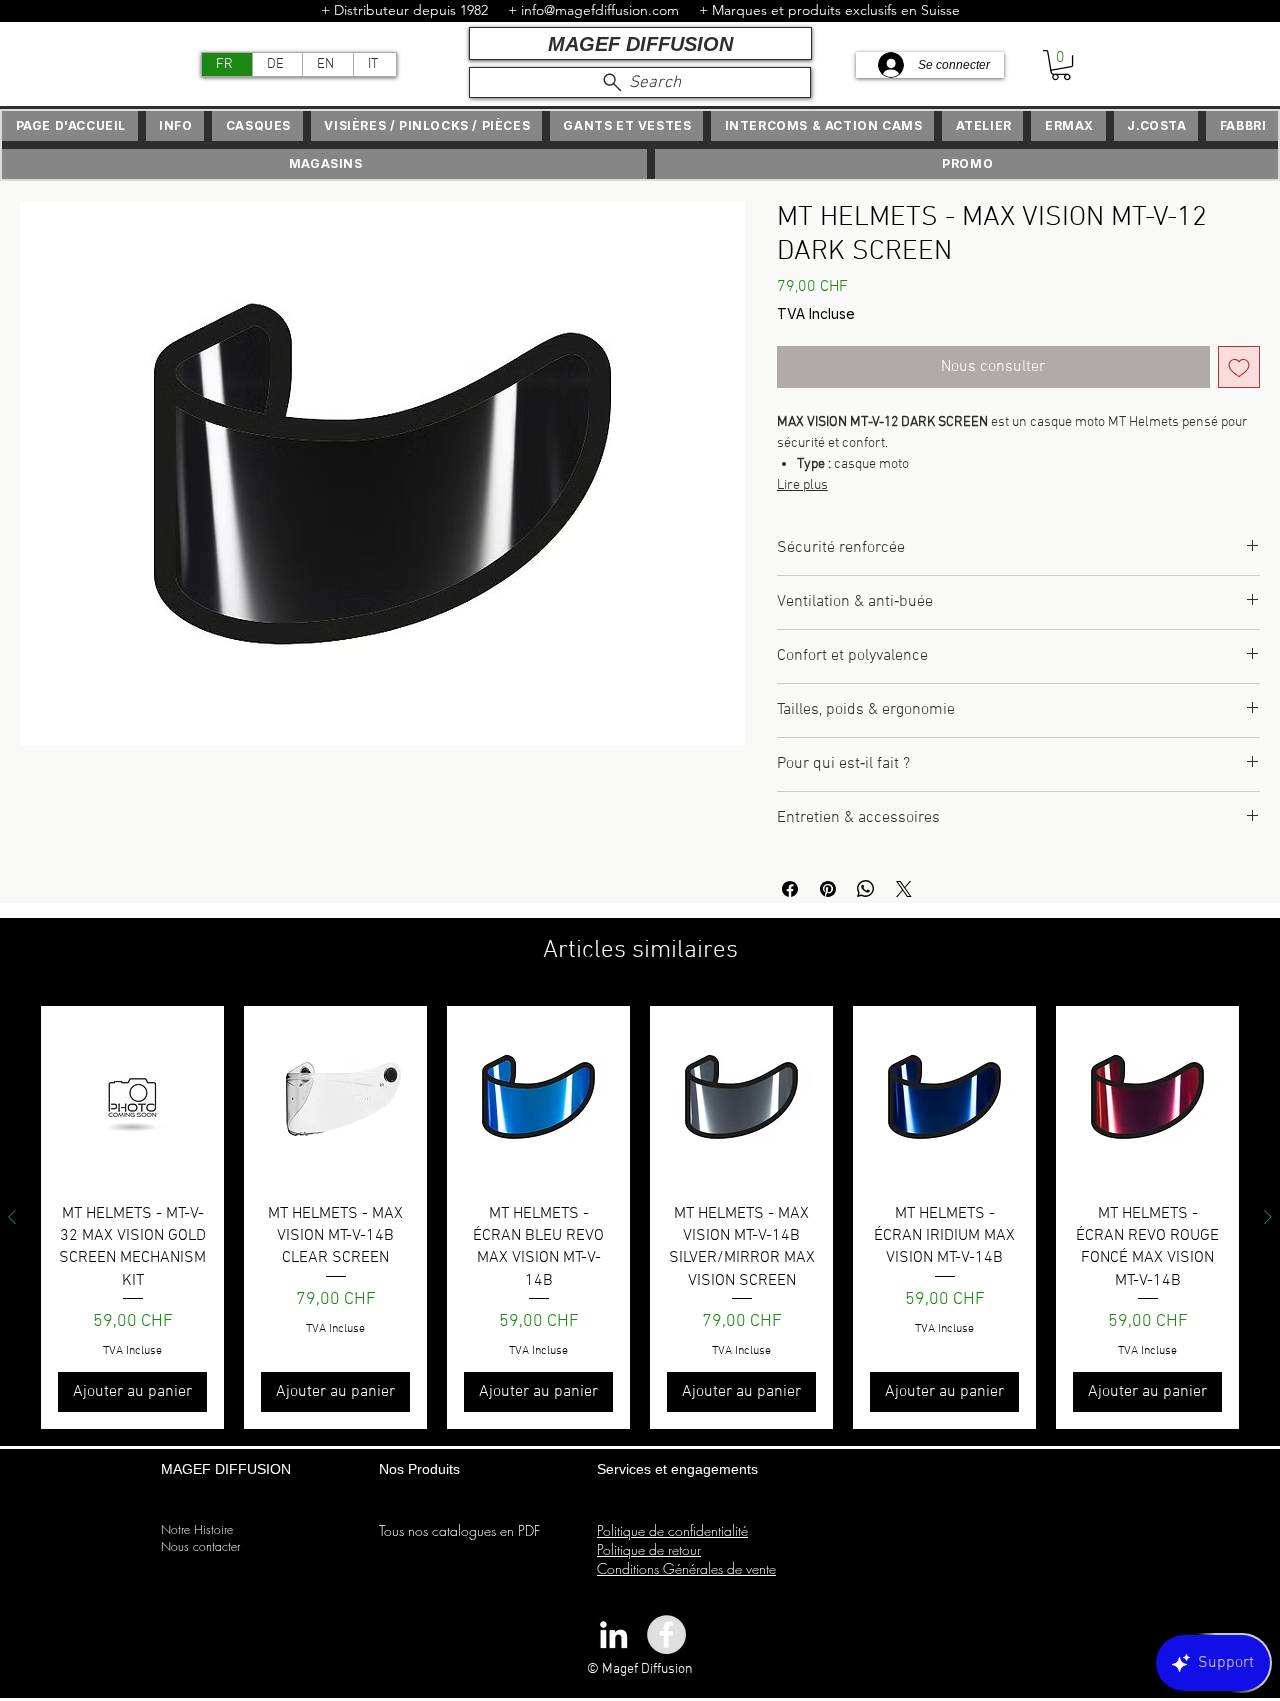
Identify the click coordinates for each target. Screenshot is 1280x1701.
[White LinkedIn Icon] (613, 1634)
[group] (640, 1217)
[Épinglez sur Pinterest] (828, 889)
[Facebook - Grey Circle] (666, 1634)
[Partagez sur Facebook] (790, 889)
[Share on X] (904, 889)
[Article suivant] (1268, 1217)
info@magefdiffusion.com (600, 10)
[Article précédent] (12, 1217)
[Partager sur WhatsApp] (866, 889)
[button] (1061, 65)
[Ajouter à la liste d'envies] (1239, 367)
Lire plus (802, 485)
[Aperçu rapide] (132, 1097)
